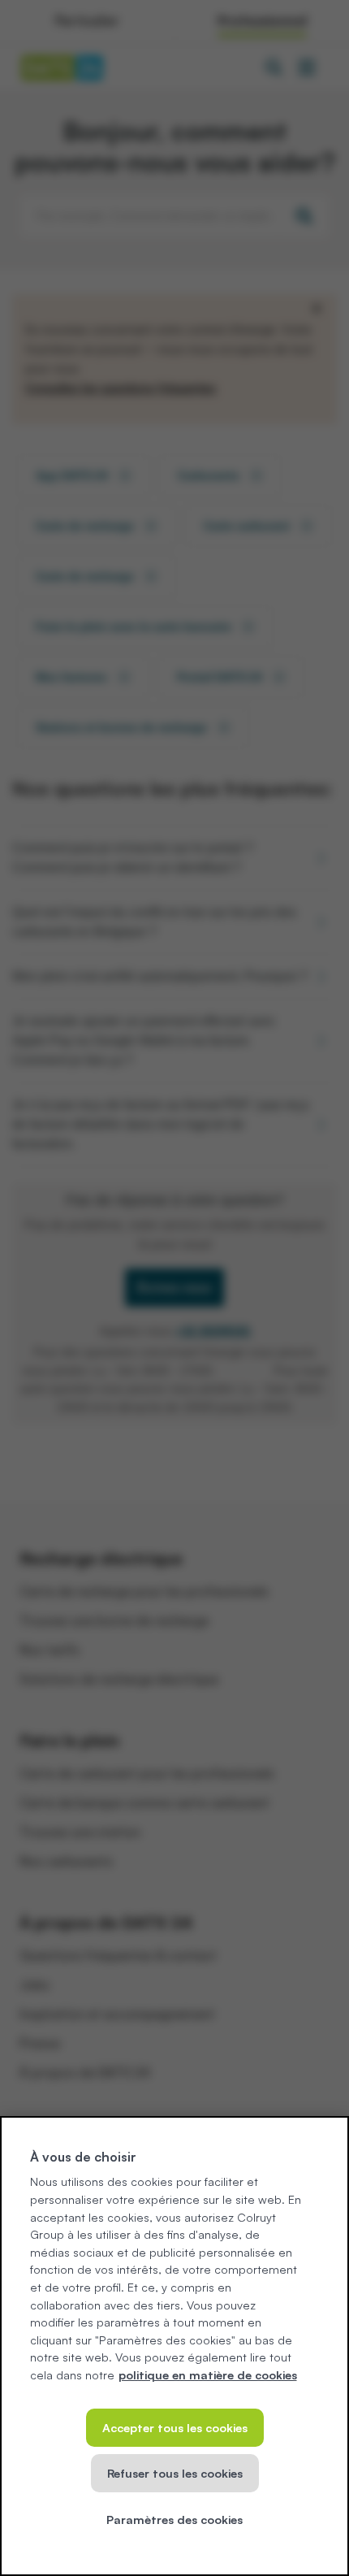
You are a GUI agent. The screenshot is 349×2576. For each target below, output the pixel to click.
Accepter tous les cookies (175, 2427)
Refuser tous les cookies (175, 2473)
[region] (174, 2346)
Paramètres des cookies (174, 2519)
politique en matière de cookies (208, 2374)
